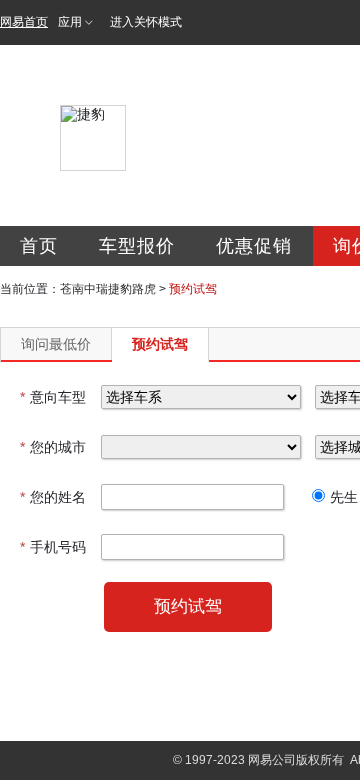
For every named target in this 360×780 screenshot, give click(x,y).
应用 (70, 22)
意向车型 (53, 397)
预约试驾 (160, 344)
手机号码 (53, 547)
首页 (39, 246)
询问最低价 (56, 344)
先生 (344, 497)
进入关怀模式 (146, 22)
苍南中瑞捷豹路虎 (108, 289)
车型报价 (137, 246)
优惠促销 (254, 246)
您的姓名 (53, 497)
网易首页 (24, 22)
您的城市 (53, 447)
